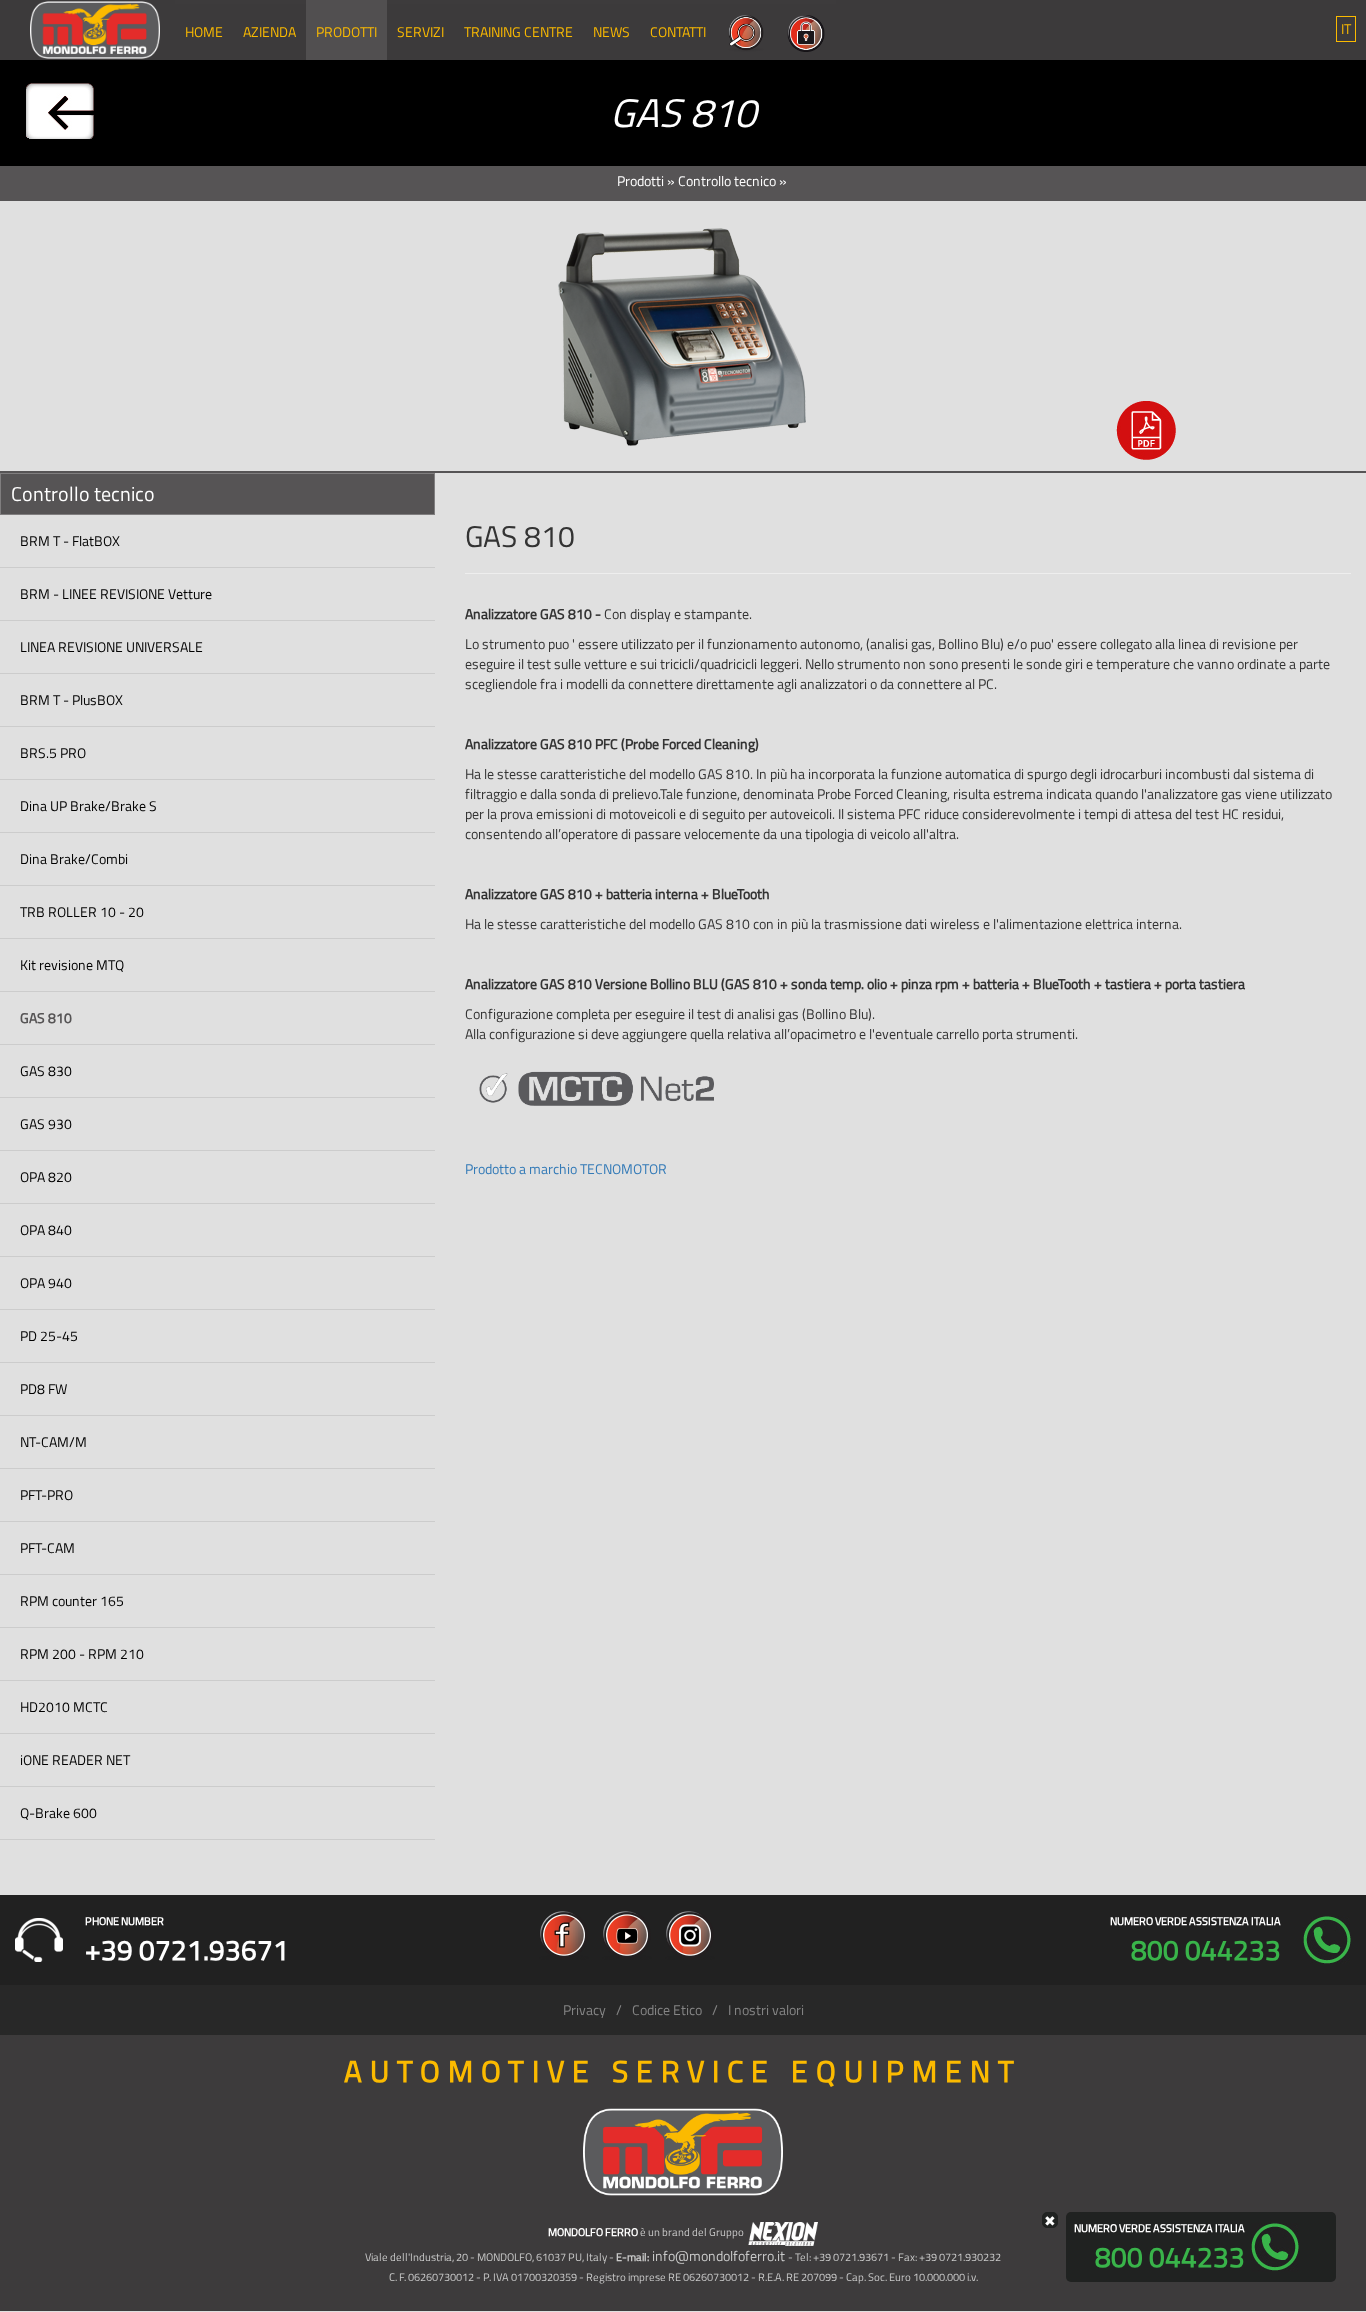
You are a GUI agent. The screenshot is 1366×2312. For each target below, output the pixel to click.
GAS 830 (46, 1070)
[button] (1346, 29)
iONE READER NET (75, 1759)
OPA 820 (46, 1176)
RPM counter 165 (72, 1600)
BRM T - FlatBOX (70, 540)
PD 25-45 (49, 1335)
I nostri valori (766, 2009)
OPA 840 (46, 1229)
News (611, 31)
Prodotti (346, 31)
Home (204, 31)
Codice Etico (667, 2009)
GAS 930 (46, 1123)
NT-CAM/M (53, 1441)
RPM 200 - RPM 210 (82, 1653)
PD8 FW (43, 1388)
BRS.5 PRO (53, 752)
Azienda (269, 31)
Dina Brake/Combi (74, 858)
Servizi (420, 31)
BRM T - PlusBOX (71, 699)
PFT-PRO (46, 1494)
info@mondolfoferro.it (718, 2255)
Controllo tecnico (727, 180)
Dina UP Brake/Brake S (88, 805)
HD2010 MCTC (64, 1706)
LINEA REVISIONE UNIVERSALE (111, 646)
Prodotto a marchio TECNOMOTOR (566, 1168)
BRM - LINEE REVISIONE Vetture (116, 593)
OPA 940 (46, 1282)
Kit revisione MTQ (72, 964)
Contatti (678, 31)
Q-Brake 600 (58, 1812)
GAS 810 (46, 1017)
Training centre (518, 31)
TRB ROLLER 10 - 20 (82, 911)
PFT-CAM (47, 1547)
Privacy (584, 2009)
